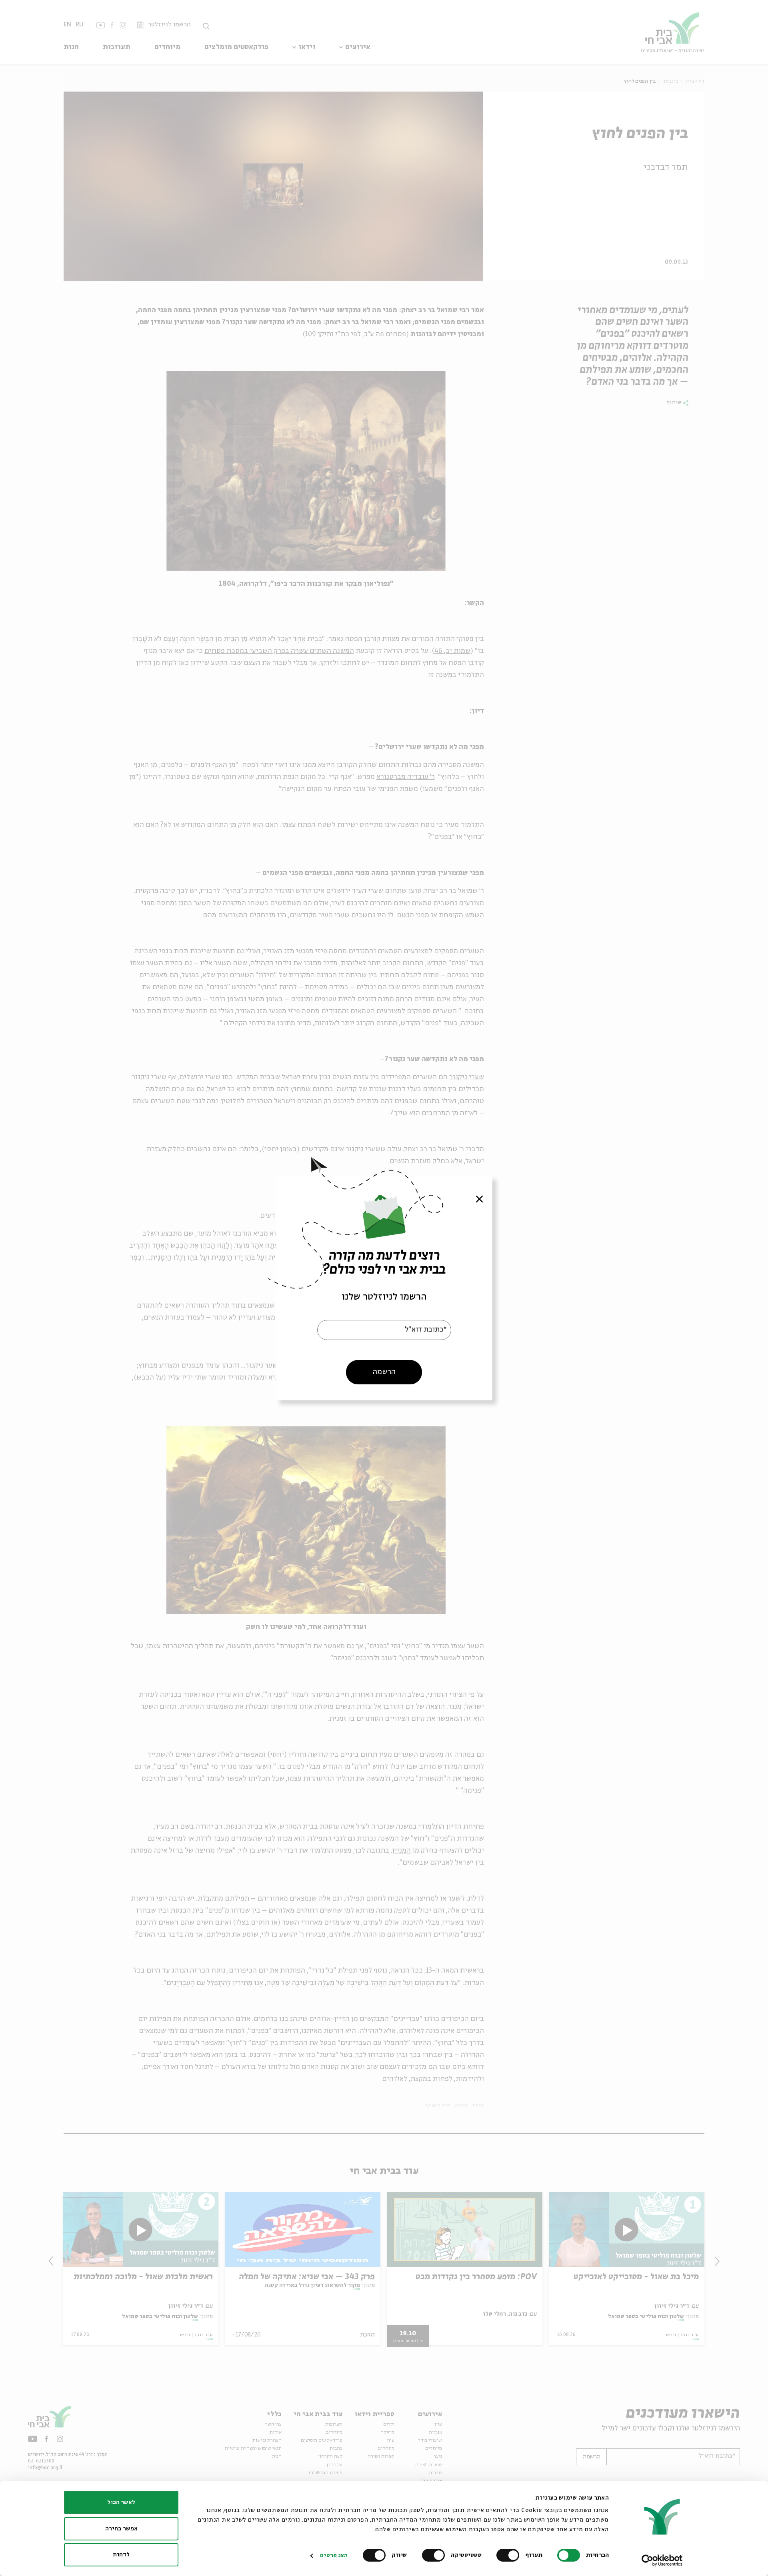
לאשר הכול (121, 2502)
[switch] (510, 2555)
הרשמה (384, 1372)
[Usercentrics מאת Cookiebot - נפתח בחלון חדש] (662, 2560)
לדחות (121, 2555)
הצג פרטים (334, 2556)
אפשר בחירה (121, 2529)
